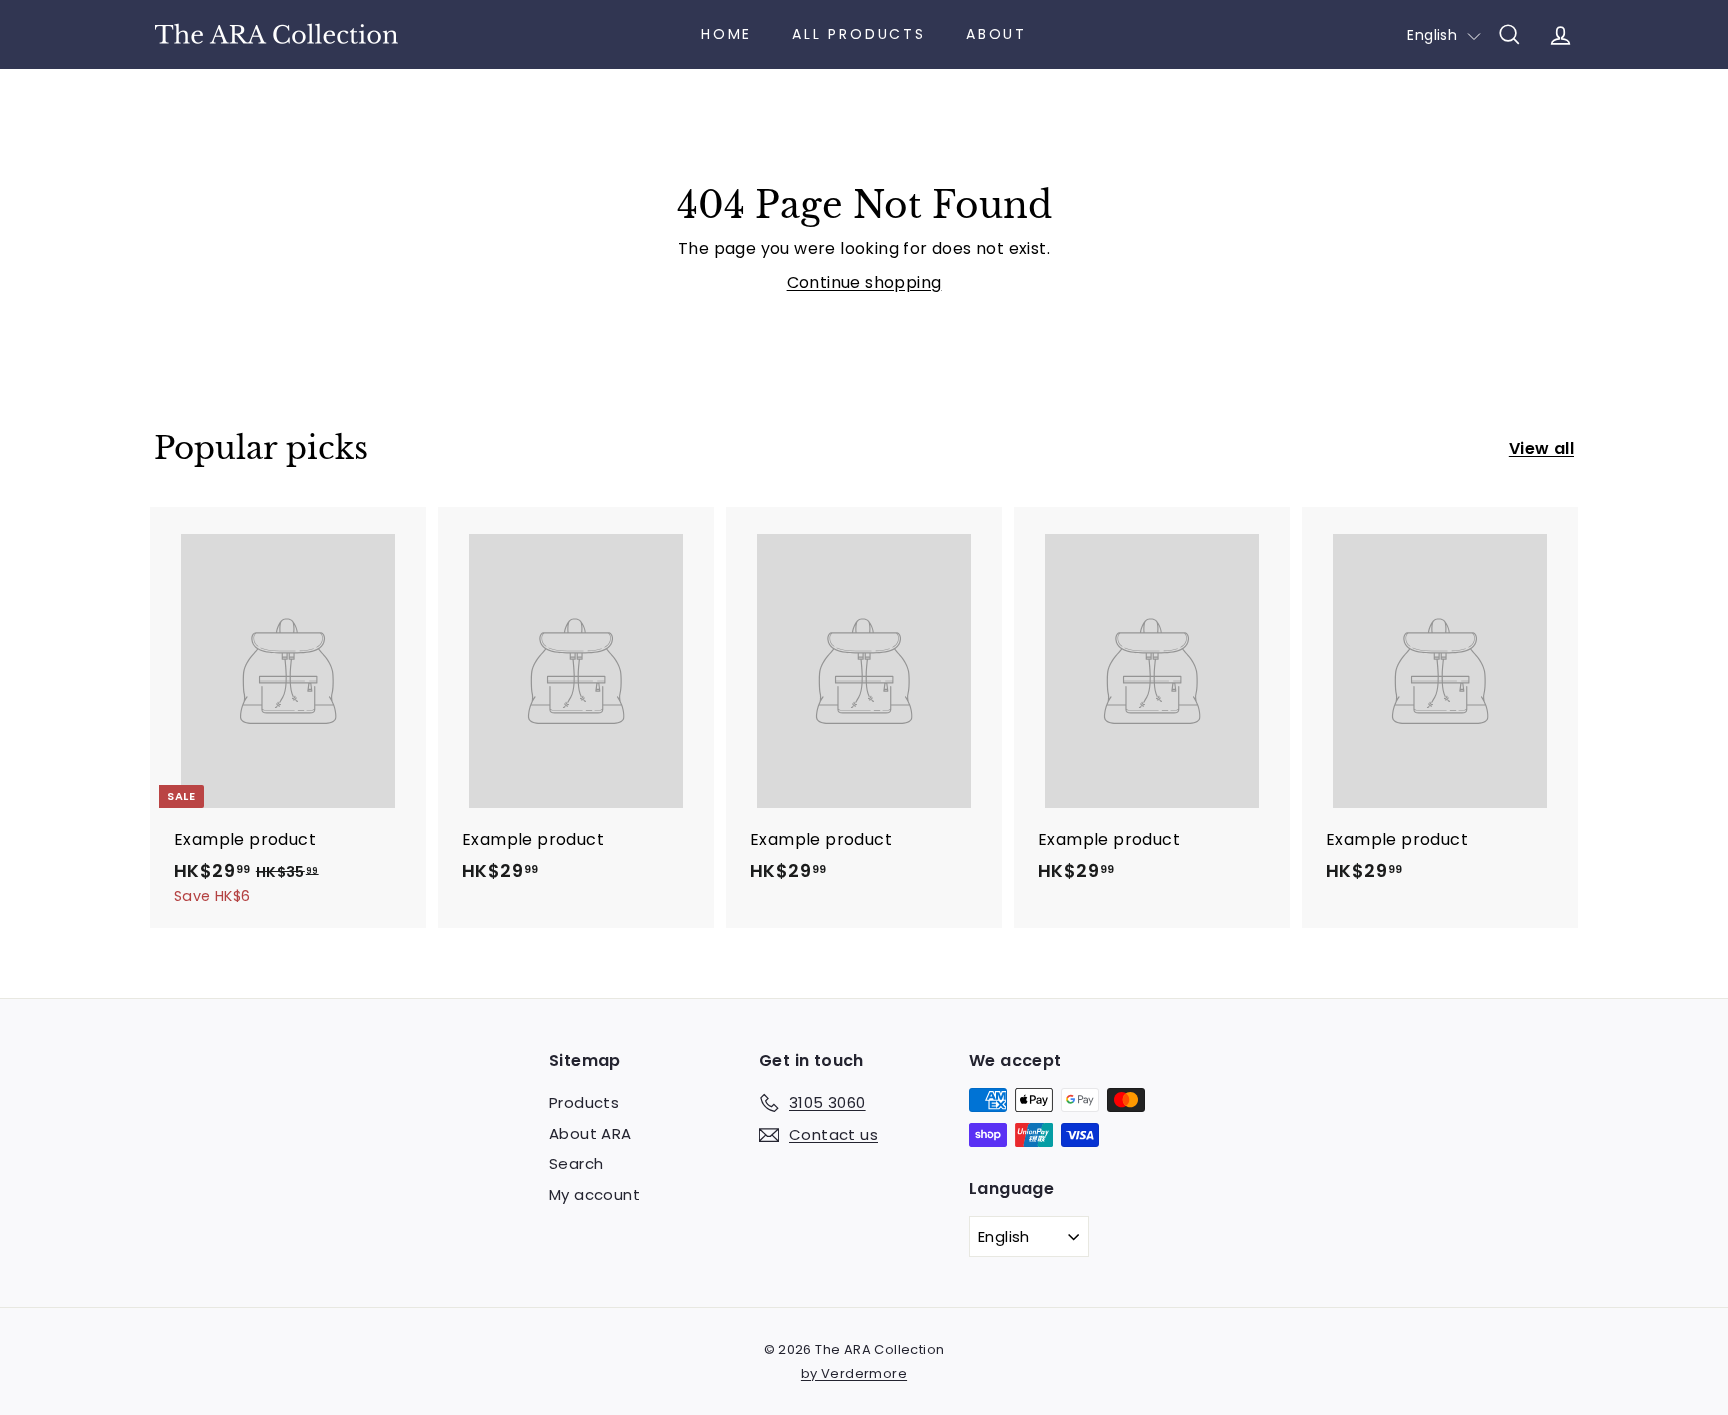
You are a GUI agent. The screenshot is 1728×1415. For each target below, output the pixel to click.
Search (576, 1163)
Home (726, 34)
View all (1541, 448)
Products (584, 1102)
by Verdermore (854, 1373)
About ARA (590, 1133)
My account (594, 1194)
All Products (859, 34)
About (996, 34)
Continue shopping (864, 282)
